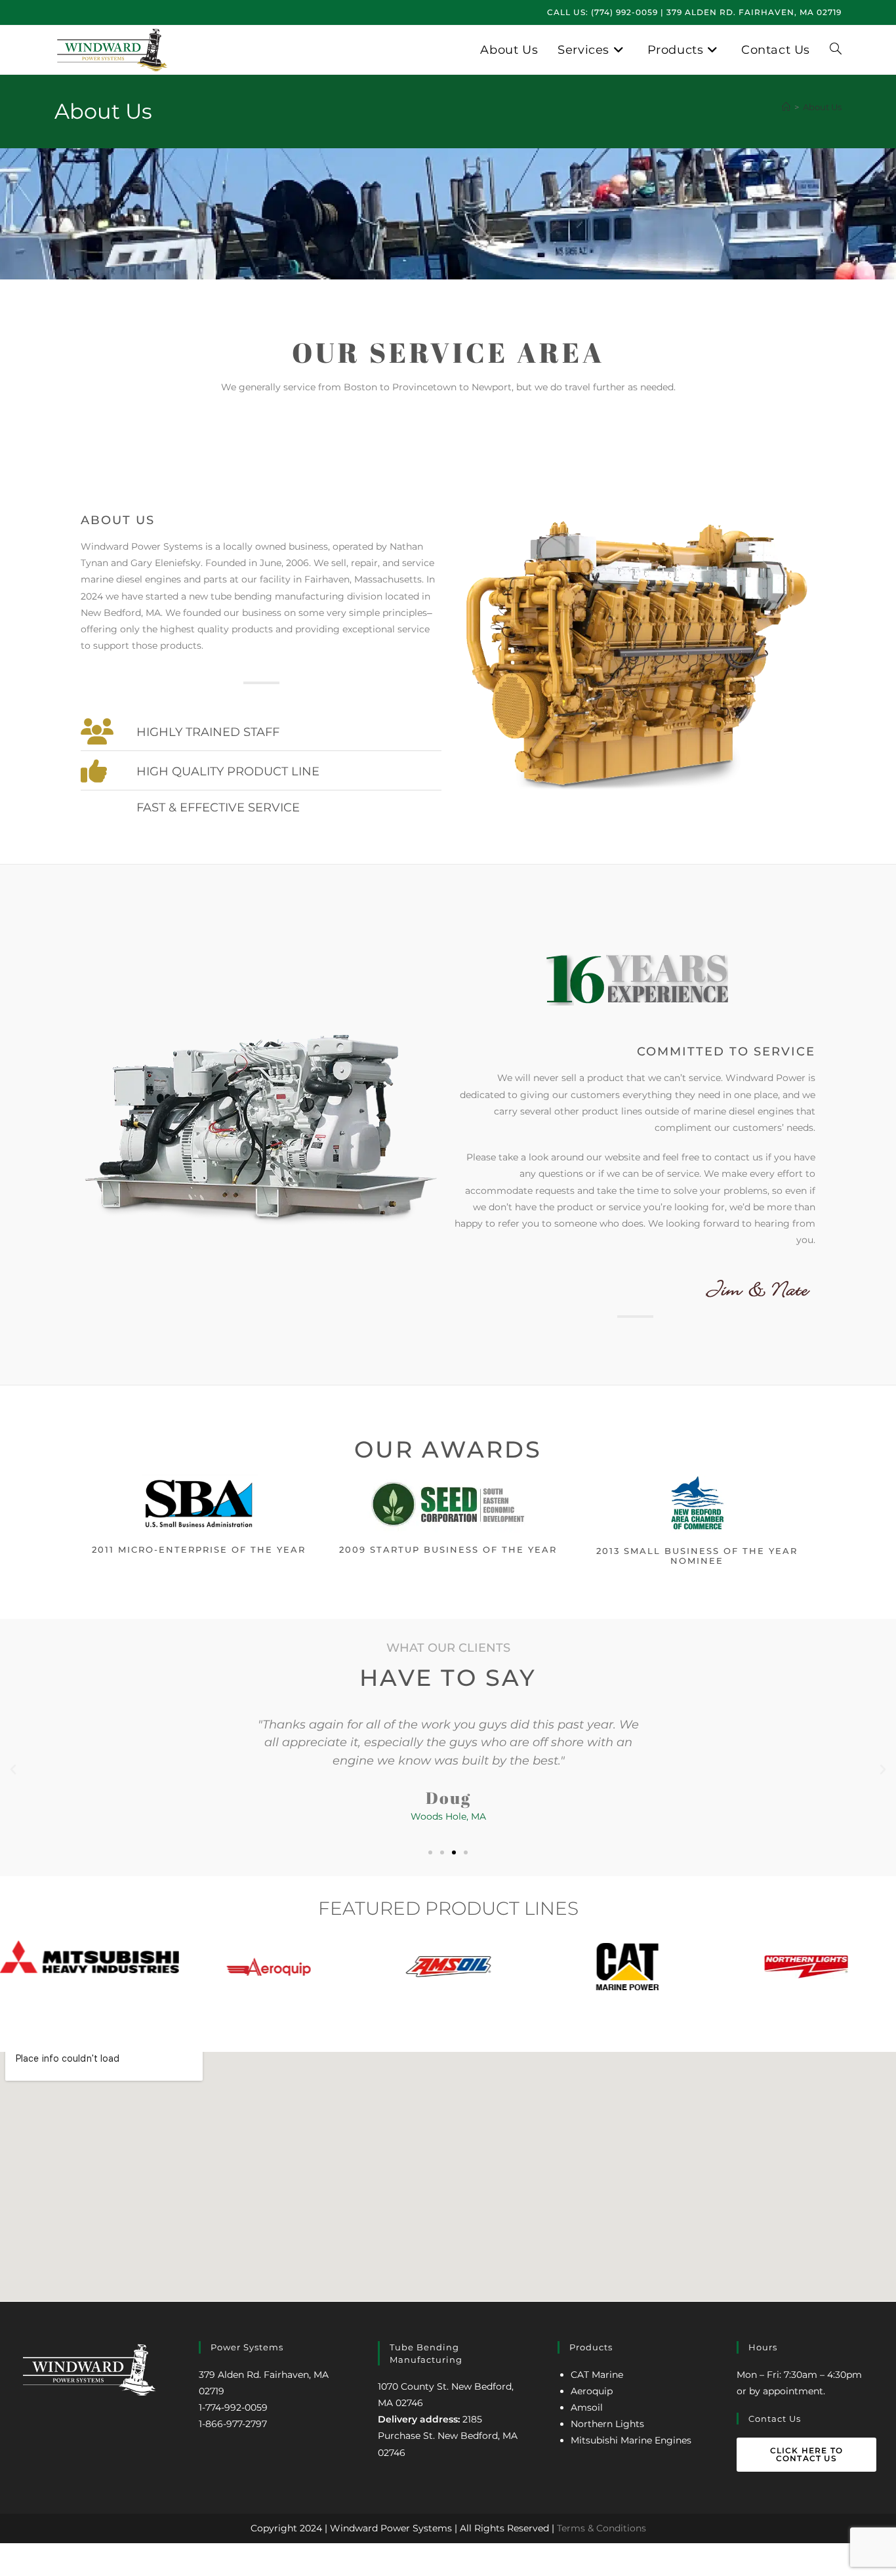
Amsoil (587, 2407)
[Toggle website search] (836, 50)
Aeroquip (592, 2391)
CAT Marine (597, 2375)
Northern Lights (607, 2424)
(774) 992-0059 (624, 12)
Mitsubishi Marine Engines (631, 2440)
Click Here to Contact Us (807, 2454)
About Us (822, 107)
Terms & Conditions (601, 2528)
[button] (13, 1770)
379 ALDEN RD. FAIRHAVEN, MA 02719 (754, 12)
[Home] (786, 107)
